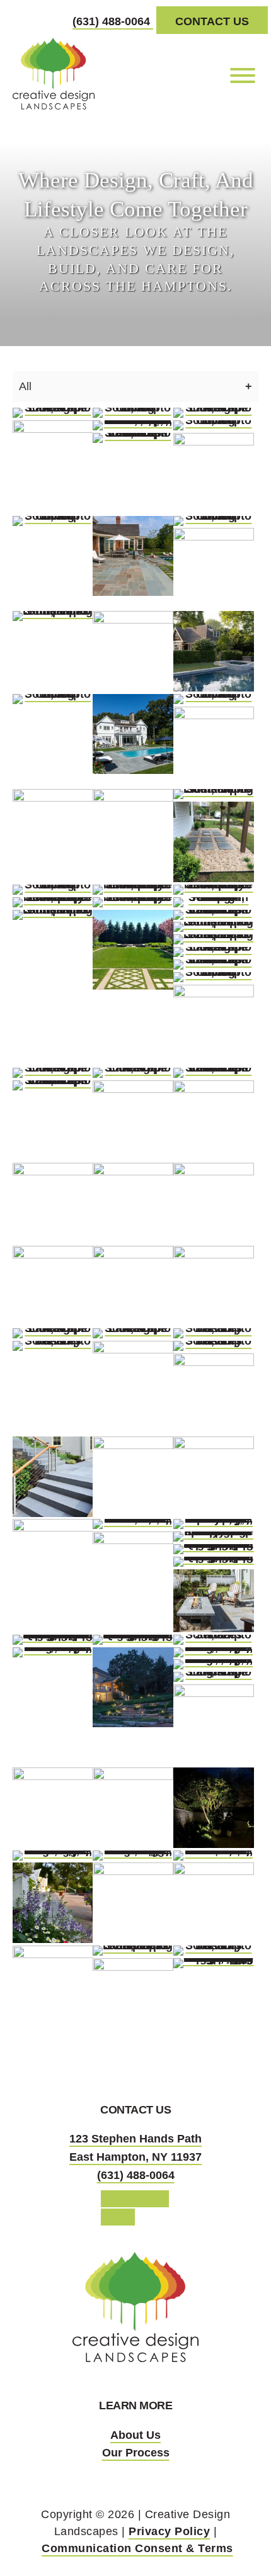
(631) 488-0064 (113, 21)
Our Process (136, 2453)
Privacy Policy (169, 2531)
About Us (135, 2435)
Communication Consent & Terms (137, 2548)
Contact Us (212, 21)
